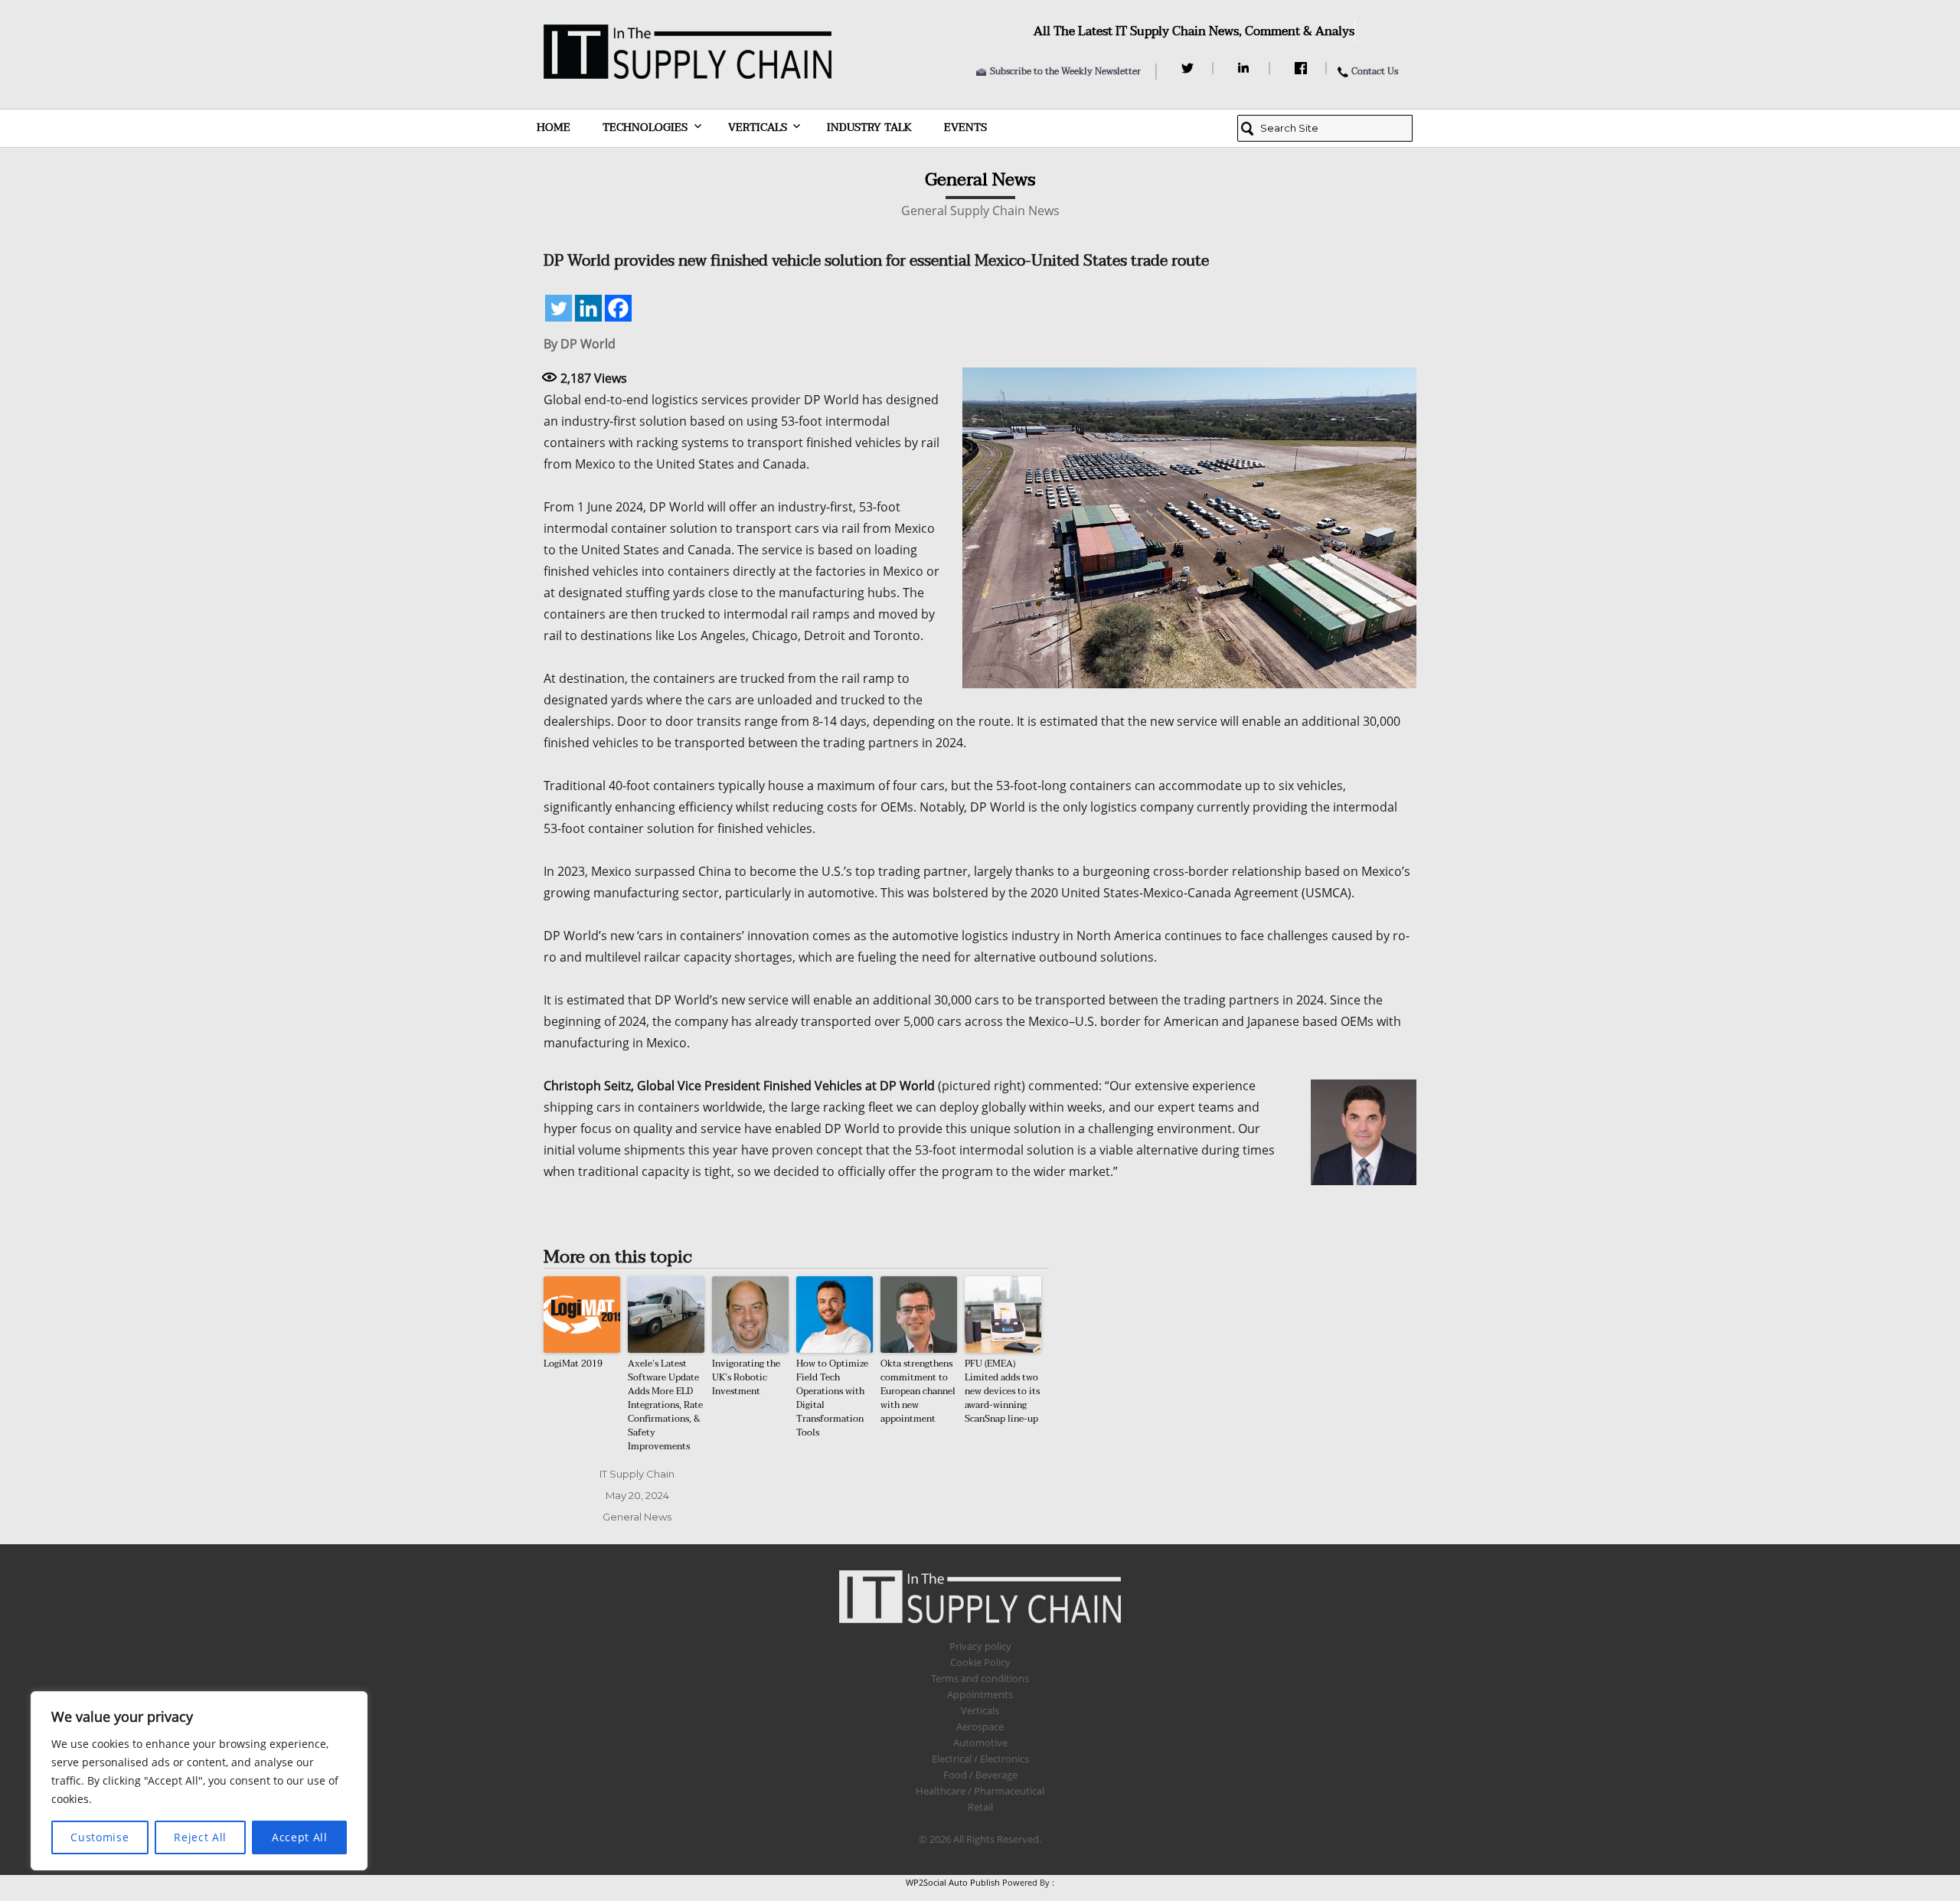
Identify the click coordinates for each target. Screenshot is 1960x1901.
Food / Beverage (980, 1775)
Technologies (645, 127)
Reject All (200, 1837)
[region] (199, 1781)
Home (554, 127)
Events (965, 127)
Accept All (300, 1837)
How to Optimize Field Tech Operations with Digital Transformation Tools (832, 1398)
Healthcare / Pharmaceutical (980, 1791)
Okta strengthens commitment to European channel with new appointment (918, 1391)
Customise (100, 1837)
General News (637, 1517)
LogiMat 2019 (573, 1364)
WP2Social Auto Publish (953, 1882)
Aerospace (980, 1726)
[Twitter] (1189, 68)
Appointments (980, 1694)
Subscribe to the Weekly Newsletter (1065, 71)
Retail (980, 1807)
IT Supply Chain (637, 1474)
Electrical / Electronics (980, 1759)
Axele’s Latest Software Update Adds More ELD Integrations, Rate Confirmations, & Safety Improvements (665, 1405)
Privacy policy (980, 1646)
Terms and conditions (980, 1678)
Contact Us (1375, 71)
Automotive (980, 1743)
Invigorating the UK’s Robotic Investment (746, 1377)
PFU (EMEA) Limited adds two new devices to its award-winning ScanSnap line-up (1002, 1391)
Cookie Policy (980, 1662)
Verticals (758, 127)
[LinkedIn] (1246, 68)
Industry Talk (869, 127)
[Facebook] (1303, 68)
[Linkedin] (588, 308)
